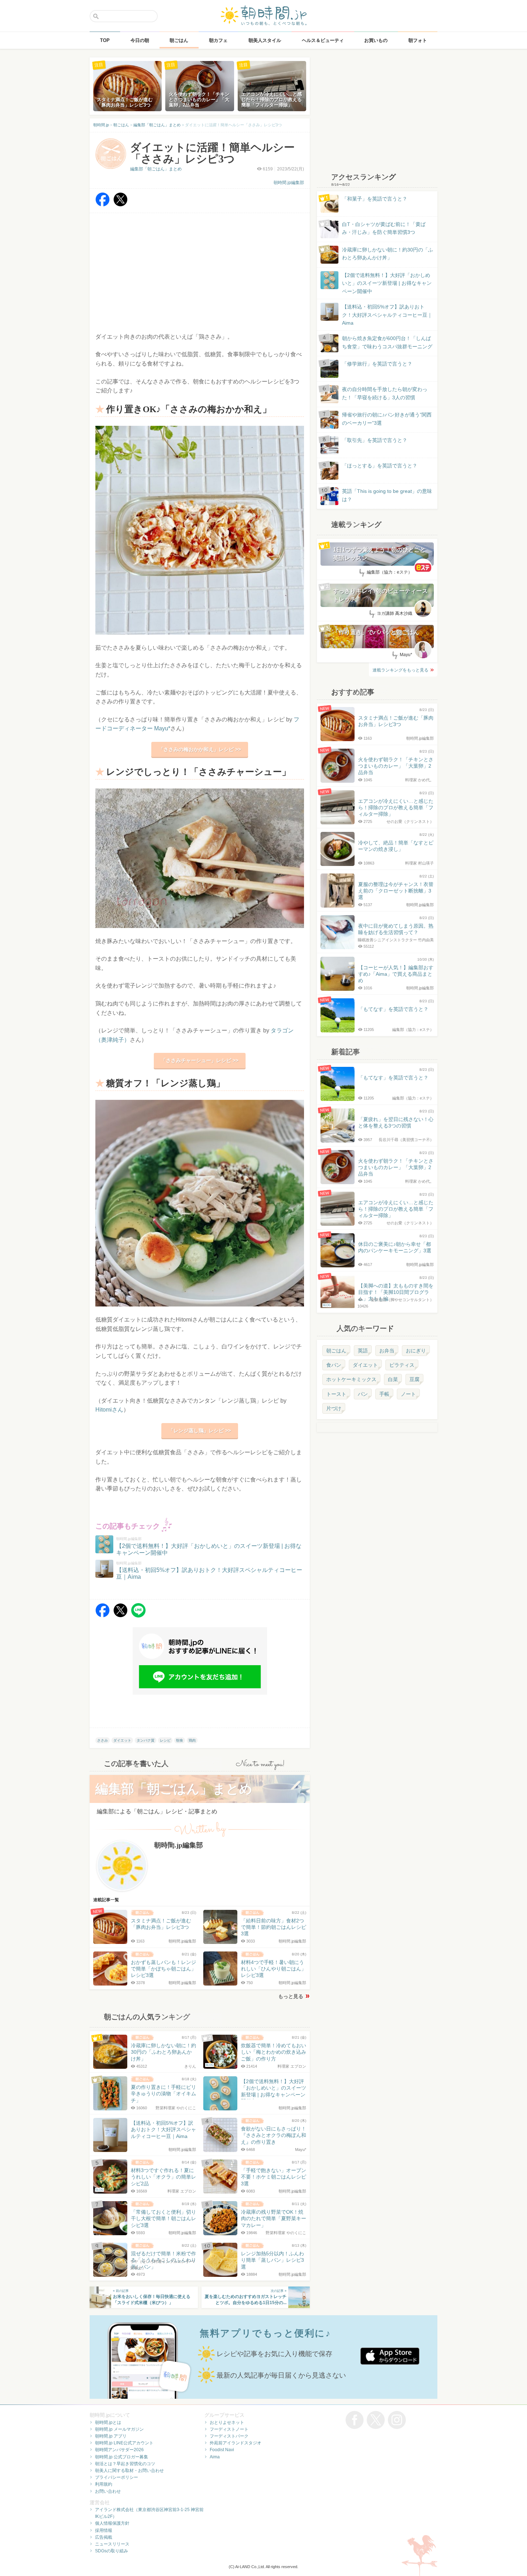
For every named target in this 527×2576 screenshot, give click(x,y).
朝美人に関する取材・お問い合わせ (129, 2471)
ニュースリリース (112, 2544)
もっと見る (291, 1996)
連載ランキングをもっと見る (400, 670)
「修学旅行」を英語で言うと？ (377, 364)
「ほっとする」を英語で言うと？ (380, 466)
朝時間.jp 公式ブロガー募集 (122, 2457)
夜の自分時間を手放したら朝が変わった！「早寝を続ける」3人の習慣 (385, 393)
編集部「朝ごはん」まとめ (156, 169)
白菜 (393, 1379)
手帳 (384, 1394)
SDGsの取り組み (111, 2551)
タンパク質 (146, 1740)
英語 (363, 1351)
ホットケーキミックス (351, 1379)
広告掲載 (104, 2537)
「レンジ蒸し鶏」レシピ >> (200, 1431)
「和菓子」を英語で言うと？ (375, 199)
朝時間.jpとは (108, 2422)
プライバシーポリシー (117, 2477)
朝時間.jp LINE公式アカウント (124, 2443)
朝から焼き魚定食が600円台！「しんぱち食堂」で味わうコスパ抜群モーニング (387, 342)
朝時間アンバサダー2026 (119, 2450)
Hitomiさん (109, 1410)
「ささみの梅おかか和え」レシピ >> (200, 749)
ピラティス (402, 1365)
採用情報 (104, 2530)
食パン (334, 1365)
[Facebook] (103, 205)
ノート (408, 1394)
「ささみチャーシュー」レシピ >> (200, 1060)
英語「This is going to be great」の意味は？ (387, 495)
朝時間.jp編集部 (289, 183)
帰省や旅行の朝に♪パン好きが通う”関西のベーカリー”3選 (387, 419)
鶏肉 (192, 1740)
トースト (336, 1394)
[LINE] (138, 1616)
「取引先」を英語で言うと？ (375, 440)
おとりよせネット (227, 2422)
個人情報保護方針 (112, 2523)
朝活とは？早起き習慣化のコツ (125, 2464)
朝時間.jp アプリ (111, 2436)
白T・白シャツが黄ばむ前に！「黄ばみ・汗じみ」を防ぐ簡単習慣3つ (384, 228)
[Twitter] (120, 205)
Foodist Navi (222, 2450)
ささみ (103, 1740)
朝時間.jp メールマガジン (119, 2429)
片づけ (334, 1408)
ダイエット (122, 1740)
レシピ (165, 1740)
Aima (215, 2457)
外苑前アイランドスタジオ (236, 2443)
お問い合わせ (108, 2491)
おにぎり (416, 1351)
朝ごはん (336, 1351)
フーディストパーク (229, 2436)
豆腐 (414, 1379)
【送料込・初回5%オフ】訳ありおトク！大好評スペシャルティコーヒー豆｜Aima (387, 315)
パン (363, 1394)
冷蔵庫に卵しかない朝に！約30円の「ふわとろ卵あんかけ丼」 (388, 254)
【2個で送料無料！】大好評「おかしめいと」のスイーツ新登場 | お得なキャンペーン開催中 (387, 283)
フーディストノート (229, 2429)
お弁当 (387, 1351)
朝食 (180, 1740)
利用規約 (104, 2484)
